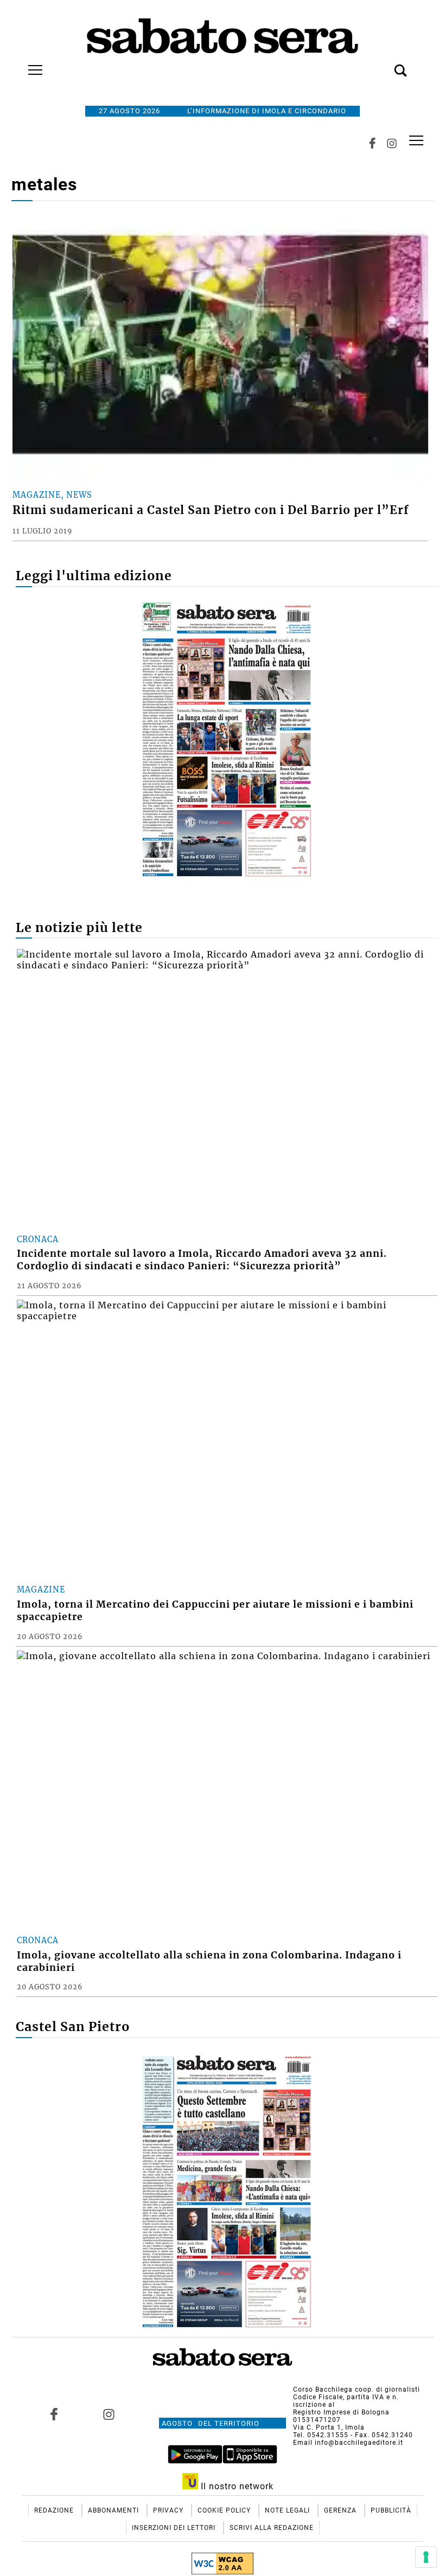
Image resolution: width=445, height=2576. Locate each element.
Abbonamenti (115, 2510)
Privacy (169, 2510)
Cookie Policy (225, 2510)
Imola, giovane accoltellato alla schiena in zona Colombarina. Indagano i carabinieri (209, 1961)
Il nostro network (236, 2486)
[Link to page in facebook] (54, 2414)
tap (416, 140)
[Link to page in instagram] (109, 2414)
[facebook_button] (372, 143)
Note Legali (288, 2510)
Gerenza (341, 2510)
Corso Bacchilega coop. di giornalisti (357, 2389)
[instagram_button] (392, 143)
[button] (384, 65)
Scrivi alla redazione (272, 2528)
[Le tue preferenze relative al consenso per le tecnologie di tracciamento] (426, 2557)
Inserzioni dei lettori (175, 2528)
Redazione (55, 2510)
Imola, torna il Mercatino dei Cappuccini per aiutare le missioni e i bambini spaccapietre (215, 1611)
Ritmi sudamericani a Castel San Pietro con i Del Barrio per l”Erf (211, 510)
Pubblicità (391, 2510)
